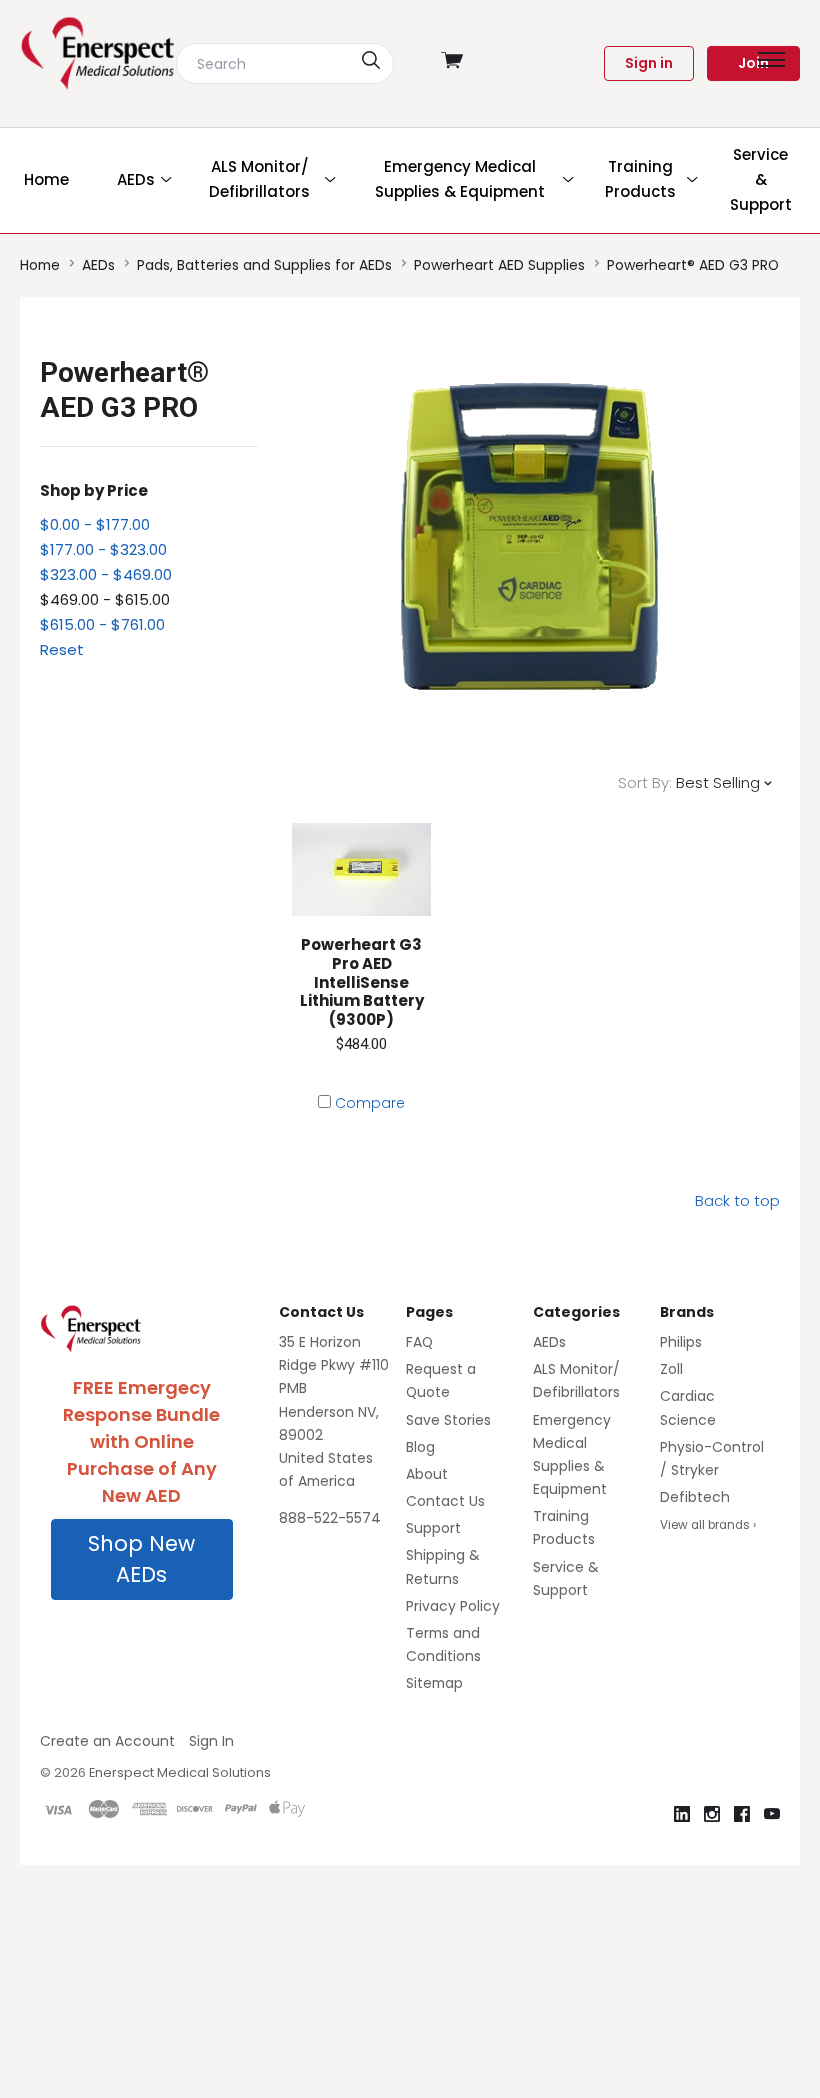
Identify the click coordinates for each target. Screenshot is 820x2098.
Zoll (671, 1369)
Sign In (211, 1741)
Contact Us (445, 1501)
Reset (62, 649)
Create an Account (107, 1741)
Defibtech (695, 1497)
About (427, 1474)
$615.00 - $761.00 (102, 624)
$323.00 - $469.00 (106, 574)
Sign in (649, 63)
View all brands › (708, 1525)
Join (753, 63)
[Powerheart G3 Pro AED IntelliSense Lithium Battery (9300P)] (362, 869)
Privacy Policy (453, 1606)
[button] (142, 1559)
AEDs (549, 1342)
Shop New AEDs (141, 1559)
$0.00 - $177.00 (95, 524)
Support (433, 1528)
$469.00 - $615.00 (105, 599)
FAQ (419, 1342)
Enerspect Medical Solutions (180, 1772)
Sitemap (434, 1683)
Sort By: (645, 782)
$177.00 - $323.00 (103, 549)
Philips (681, 1342)
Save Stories (448, 1420)
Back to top (737, 1200)
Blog (420, 1447)
